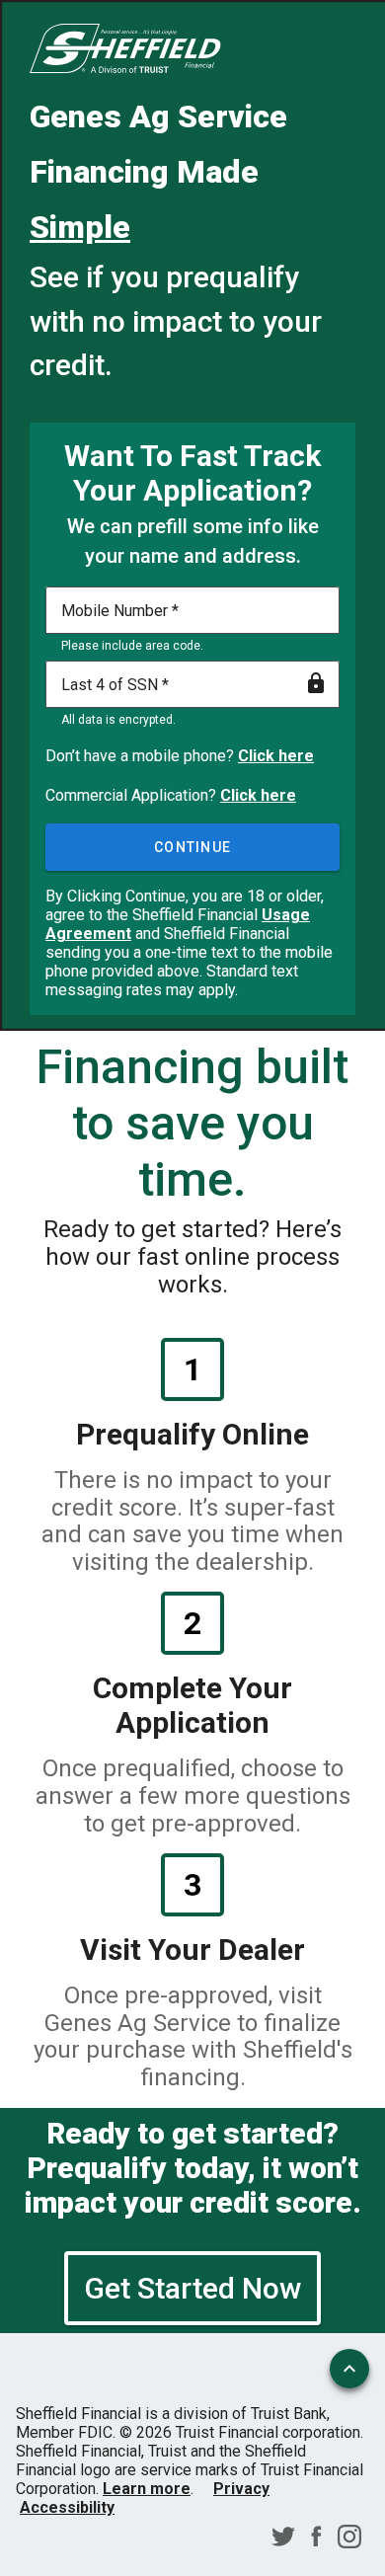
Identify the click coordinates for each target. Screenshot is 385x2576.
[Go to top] (349, 2369)
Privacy (241, 2489)
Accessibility (67, 2507)
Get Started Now (192, 2288)
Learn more (147, 2489)
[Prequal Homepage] (125, 50)
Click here (276, 756)
